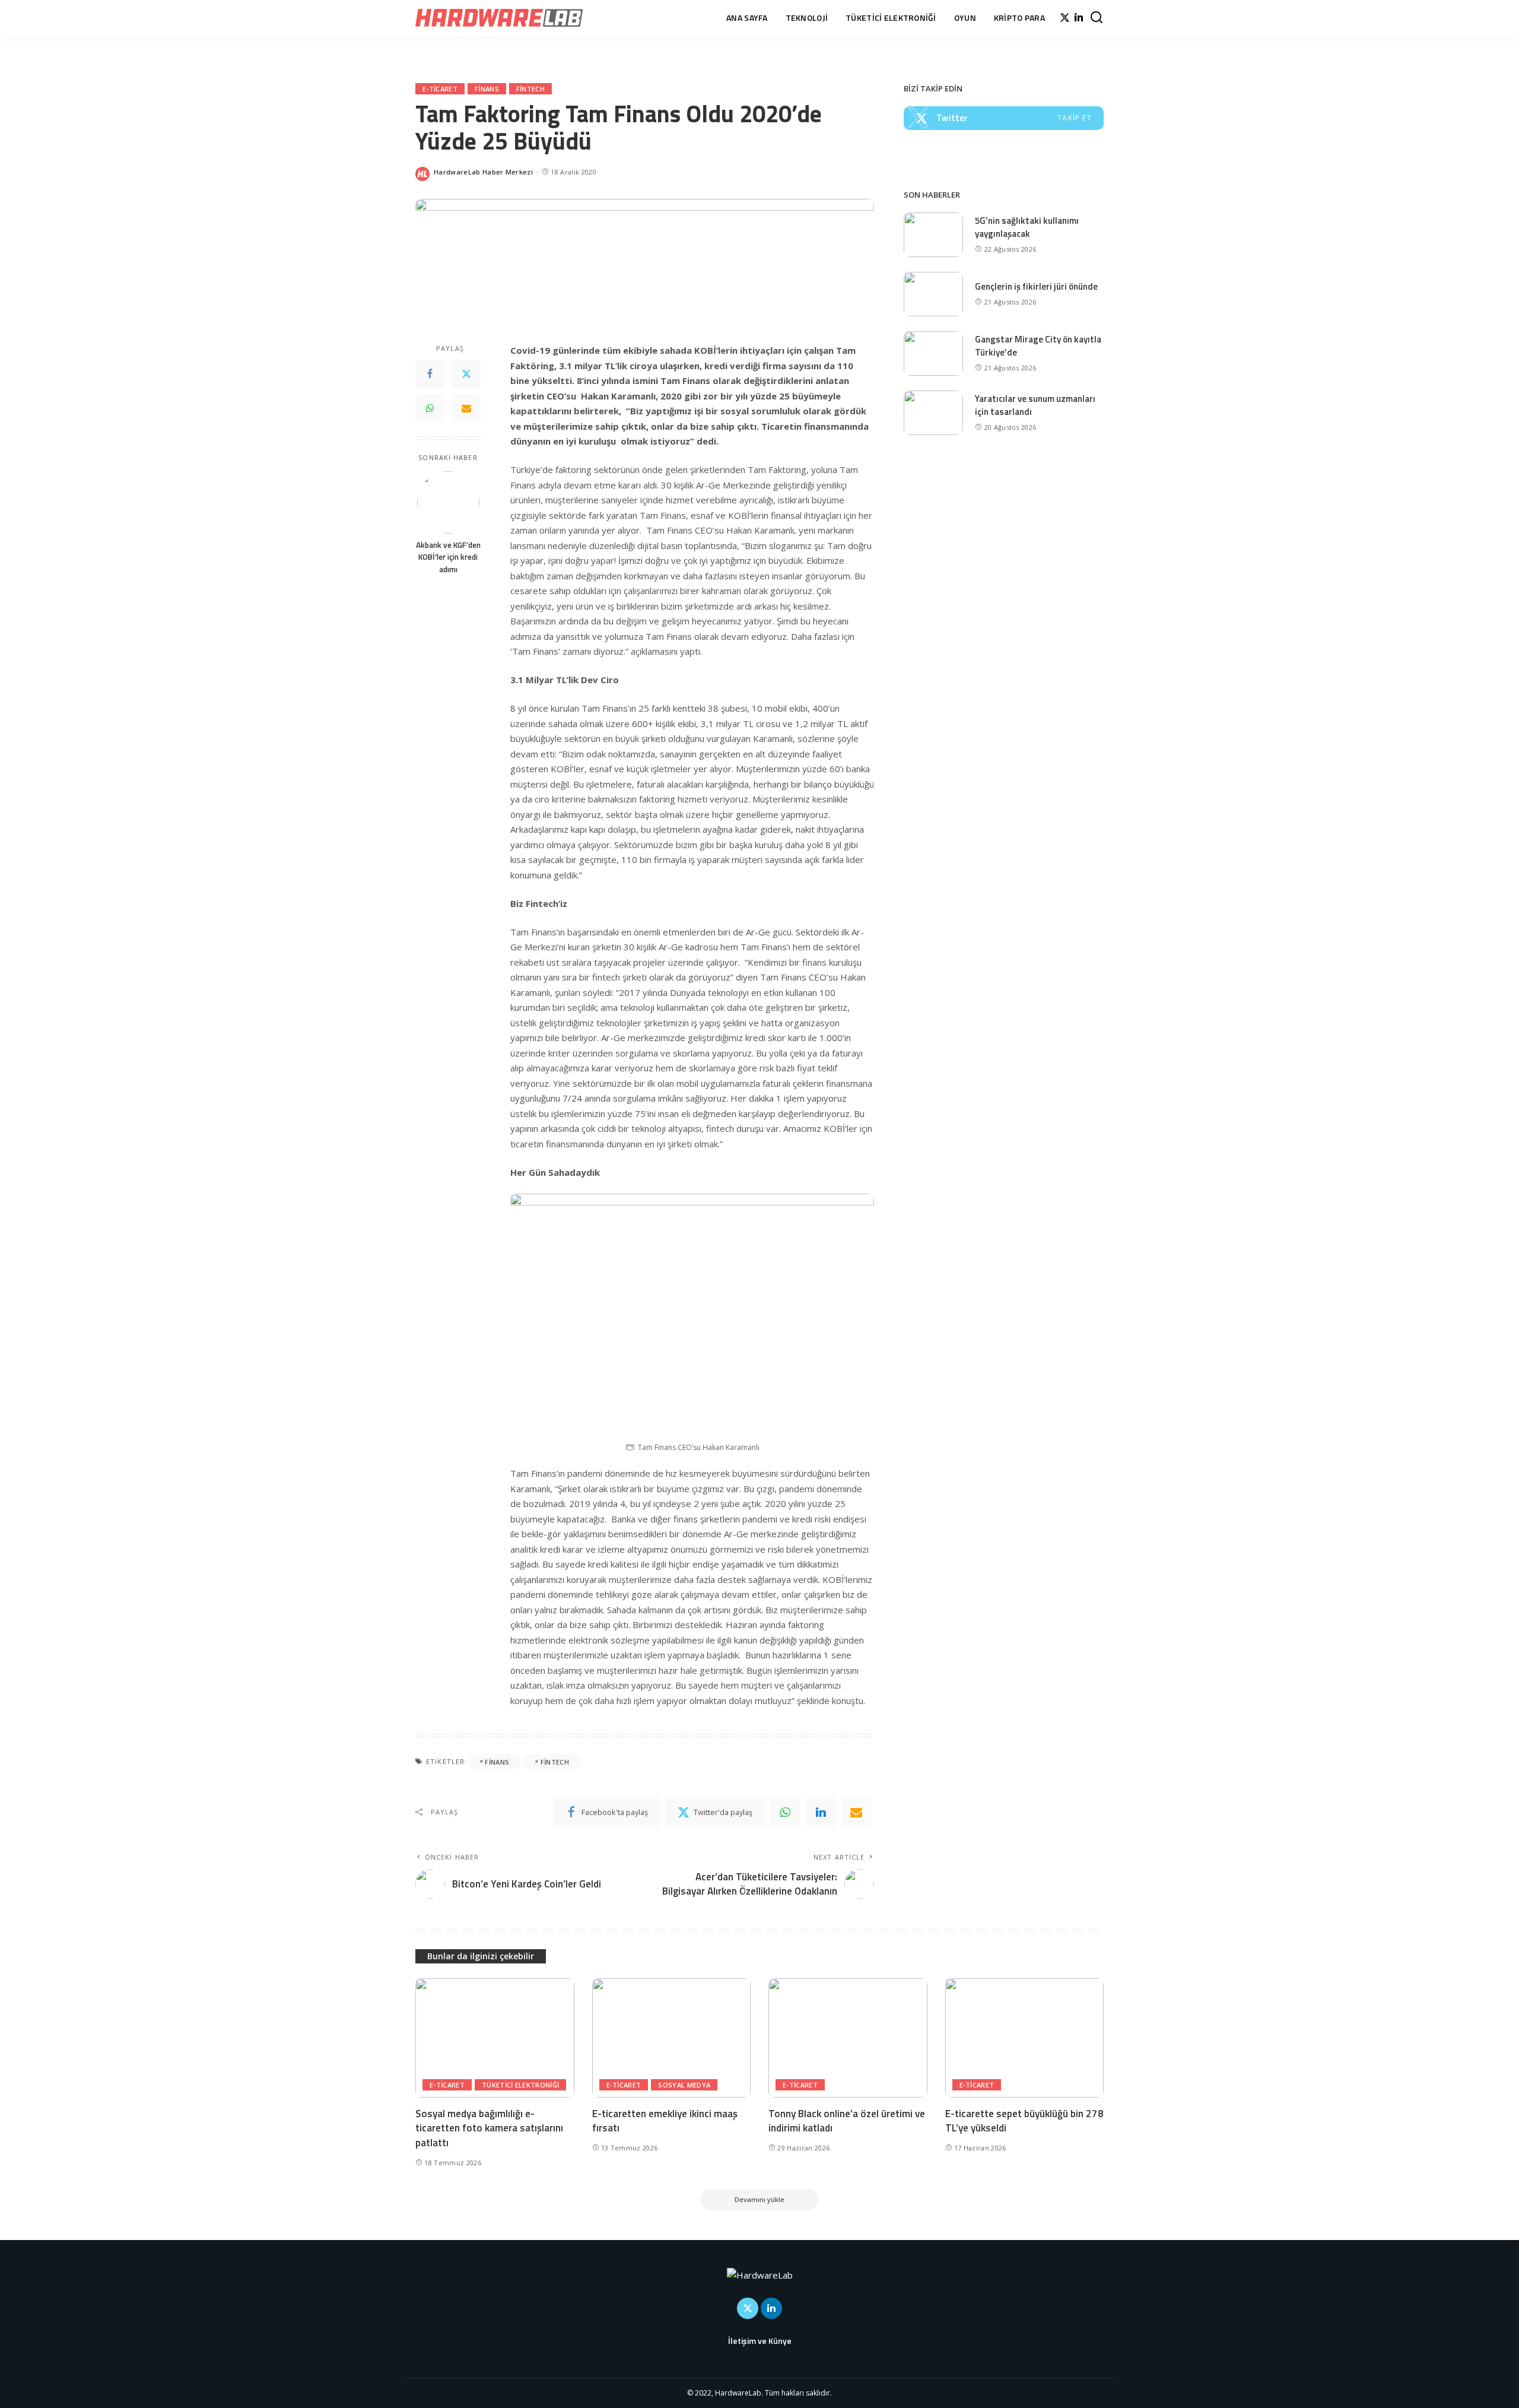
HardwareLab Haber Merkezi (483, 172)
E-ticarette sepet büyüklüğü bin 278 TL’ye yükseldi (1024, 2121)
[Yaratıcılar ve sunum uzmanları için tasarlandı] (933, 413)
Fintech (530, 89)
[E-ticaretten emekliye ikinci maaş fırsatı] (672, 2038)
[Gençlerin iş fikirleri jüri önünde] (933, 294)
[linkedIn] (821, 1812)
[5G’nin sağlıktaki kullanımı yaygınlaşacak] (933, 235)
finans (497, 1762)
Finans (487, 89)
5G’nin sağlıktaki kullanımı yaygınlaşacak (1027, 227)
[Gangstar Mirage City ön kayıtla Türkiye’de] (933, 353)
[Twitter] (1065, 18)
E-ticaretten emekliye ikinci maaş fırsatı (665, 2121)
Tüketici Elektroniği (520, 2085)
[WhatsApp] (430, 409)
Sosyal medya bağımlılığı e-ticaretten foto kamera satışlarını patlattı (489, 2128)
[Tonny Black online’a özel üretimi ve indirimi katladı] (848, 2038)
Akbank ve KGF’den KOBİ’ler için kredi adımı (448, 558)
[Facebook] (430, 375)
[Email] (466, 409)
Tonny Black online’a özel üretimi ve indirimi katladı (847, 2121)
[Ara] (1097, 18)
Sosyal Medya (684, 2085)
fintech (555, 1762)
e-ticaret (440, 89)
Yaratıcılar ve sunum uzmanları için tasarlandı (1035, 405)
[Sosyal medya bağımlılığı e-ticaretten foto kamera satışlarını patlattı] (495, 2038)
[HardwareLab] (499, 18)
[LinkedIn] (1079, 18)
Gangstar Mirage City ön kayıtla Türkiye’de (1038, 346)
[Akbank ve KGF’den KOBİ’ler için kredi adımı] (448, 502)
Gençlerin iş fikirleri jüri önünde (1036, 286)
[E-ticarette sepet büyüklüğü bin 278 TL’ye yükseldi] (1025, 2038)
